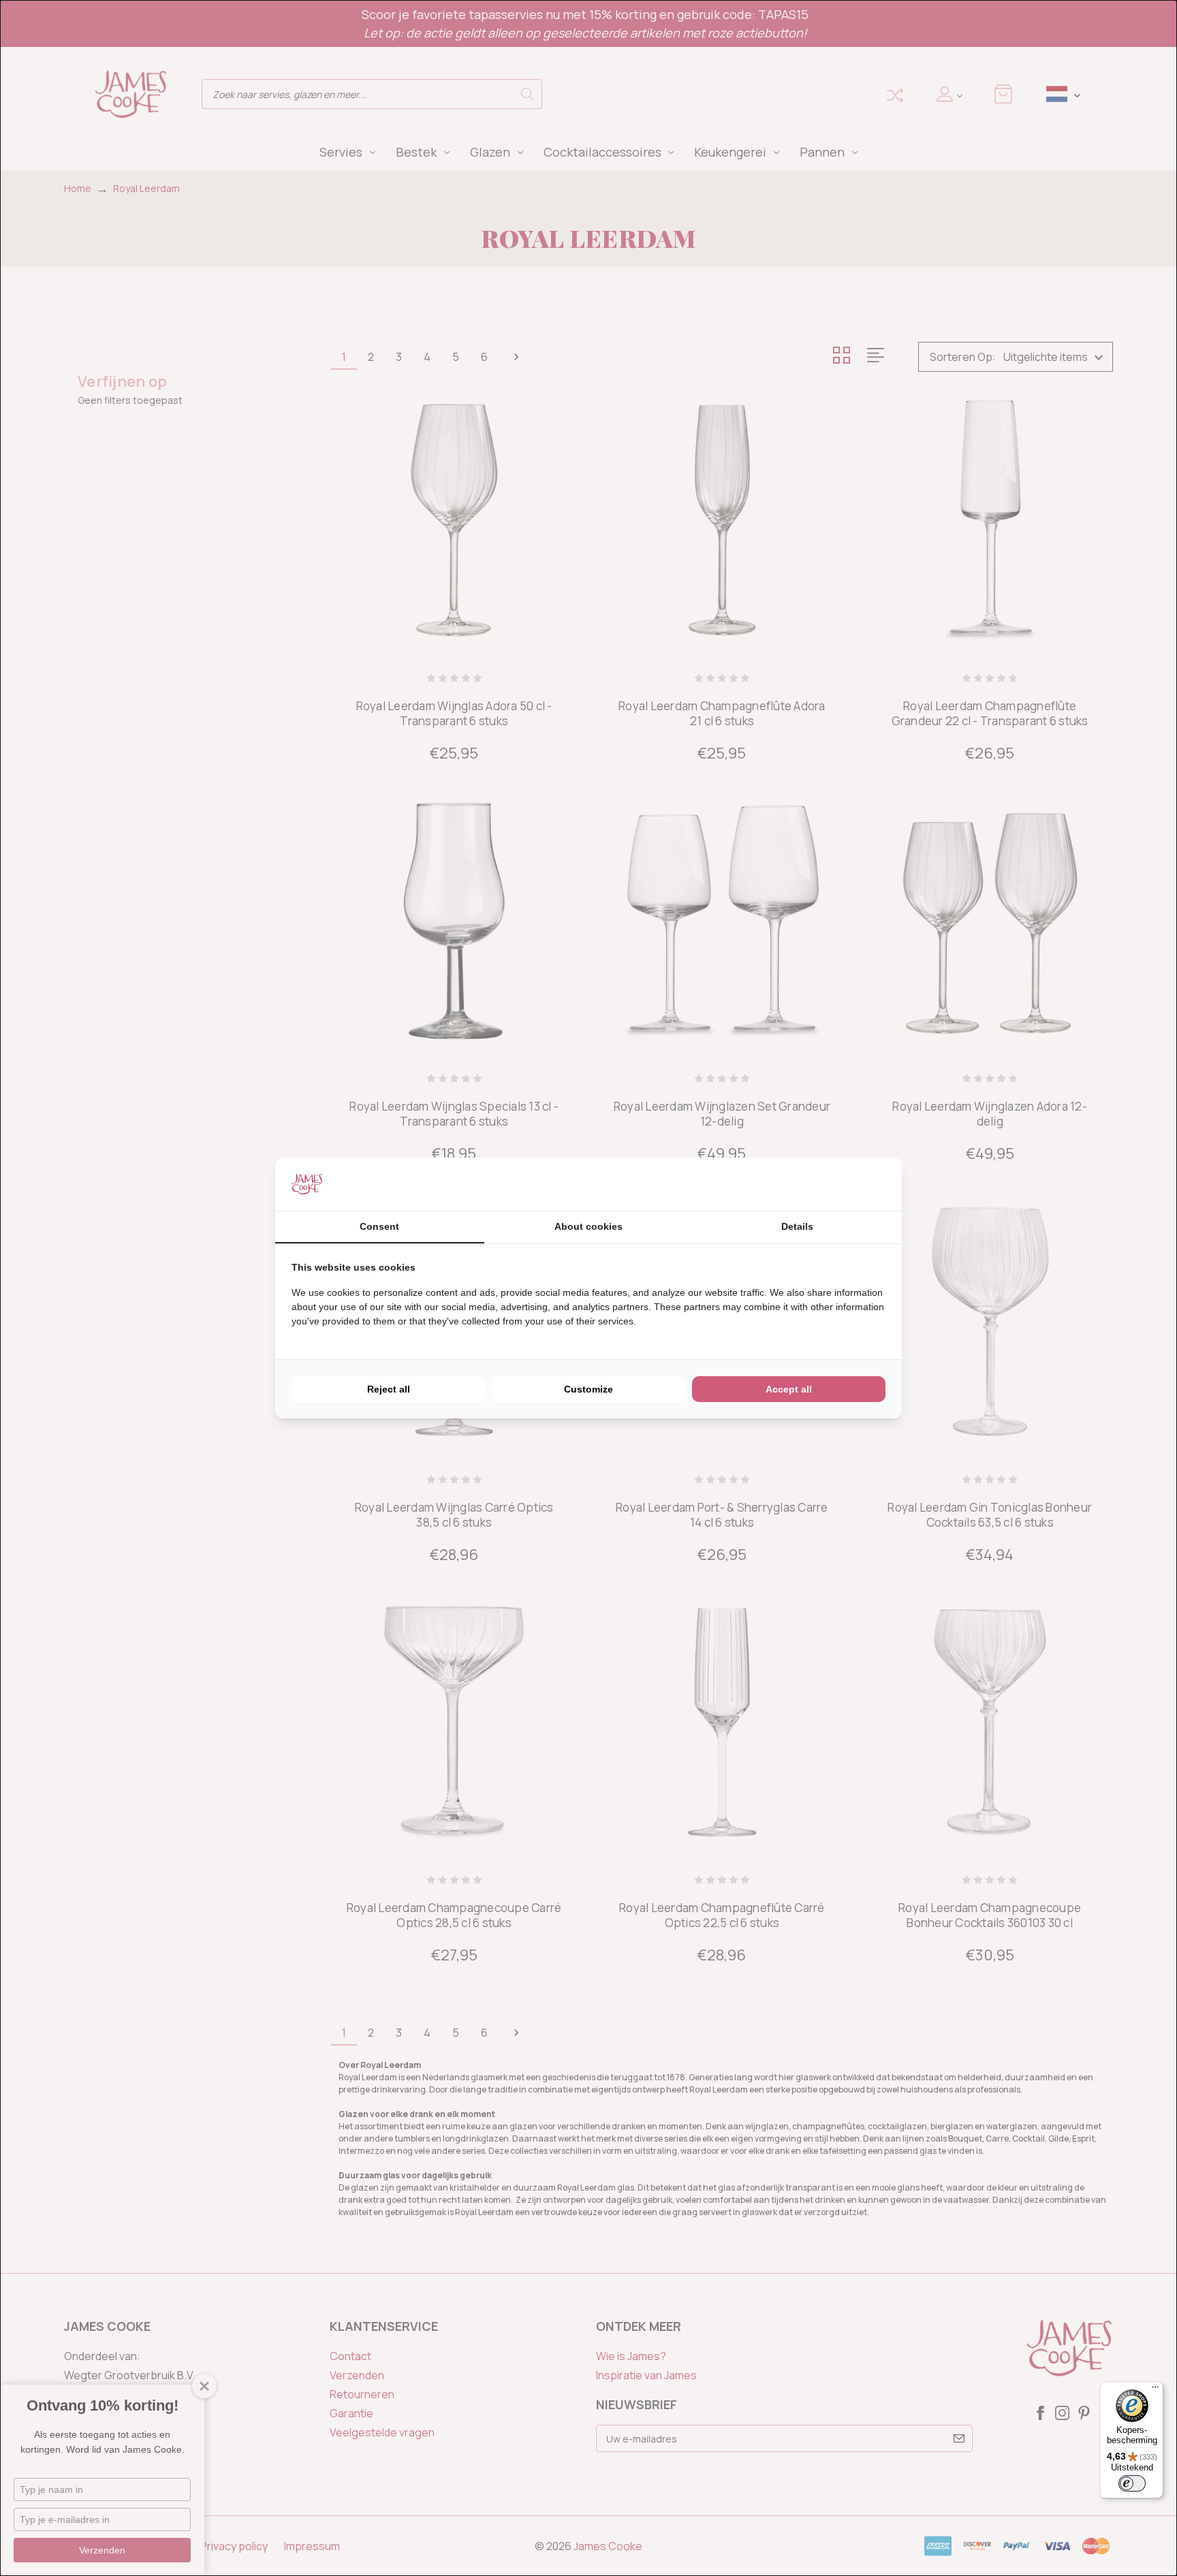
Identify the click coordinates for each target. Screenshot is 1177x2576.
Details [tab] (797, 1226)
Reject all (389, 1389)
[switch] (1132, 2483)
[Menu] (1155, 2390)
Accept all (789, 1389)
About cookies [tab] (588, 1226)
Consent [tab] (379, 1226)
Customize (588, 1389)
